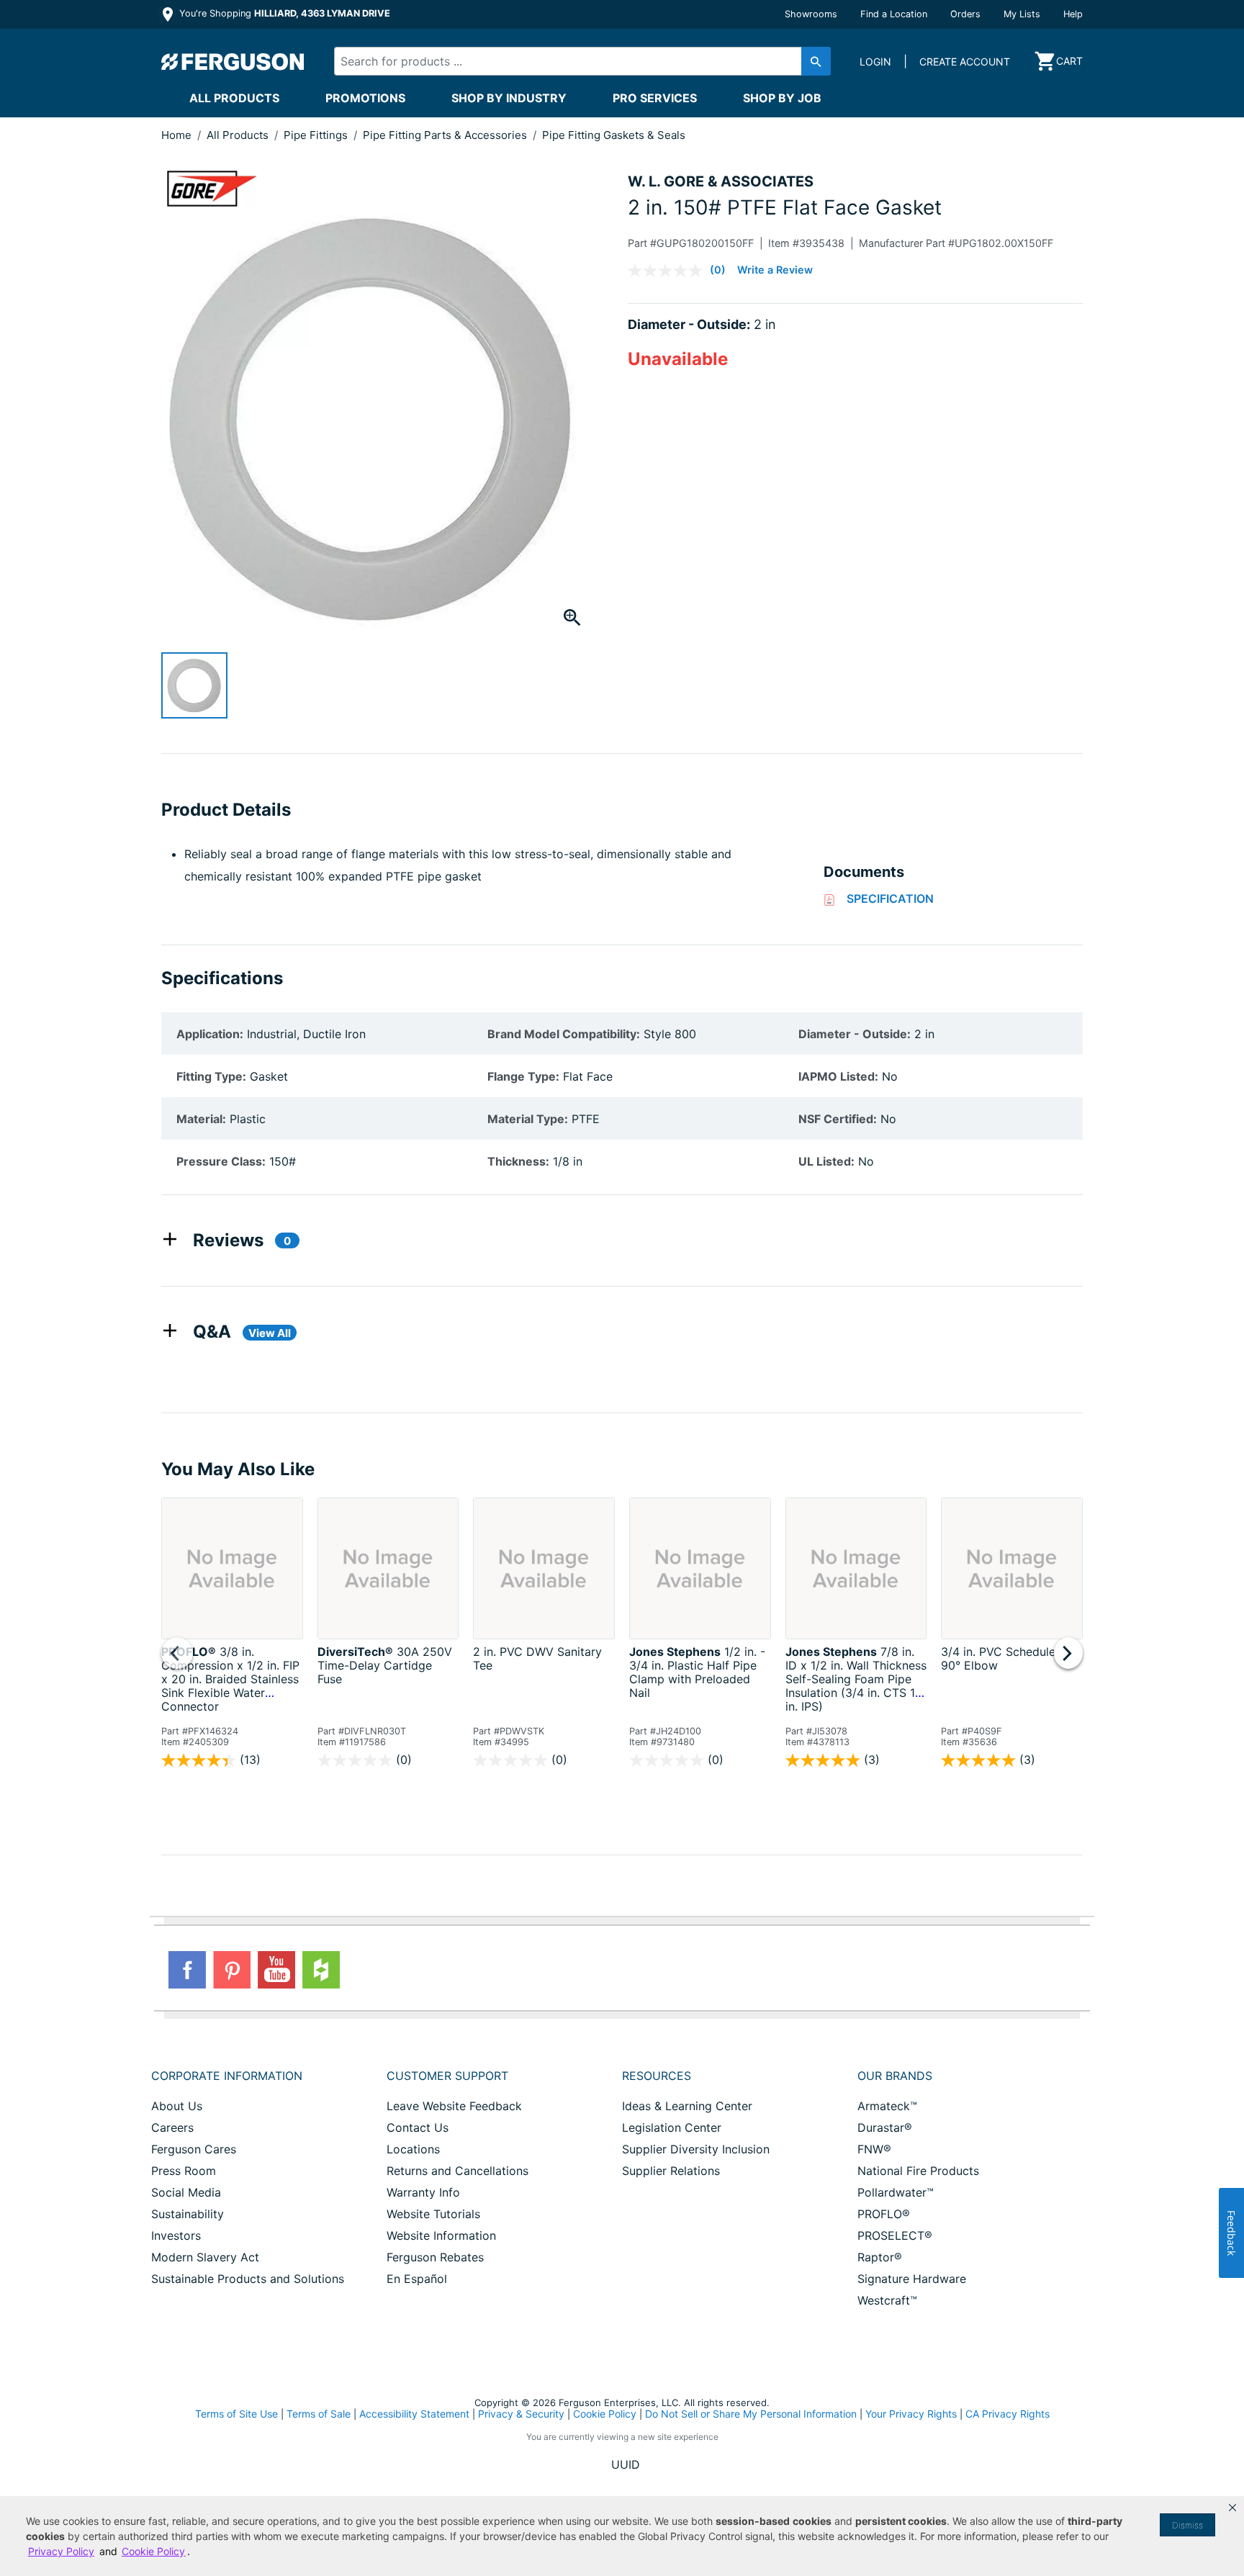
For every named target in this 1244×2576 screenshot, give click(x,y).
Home (176, 135)
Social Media (186, 2192)
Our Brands (895, 2076)
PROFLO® (884, 2214)
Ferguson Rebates (435, 2257)
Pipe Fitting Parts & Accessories (446, 135)
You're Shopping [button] (283, 13)
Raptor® (880, 2257)
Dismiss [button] (1187, 2525)
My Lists (1022, 14)
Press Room (184, 2171)
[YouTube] (276, 1970)
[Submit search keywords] (816, 61)
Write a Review (775, 270)
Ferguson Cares (194, 2149)
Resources (657, 2076)
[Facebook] (187, 1970)
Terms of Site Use (236, 2414)
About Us (177, 2106)
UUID (626, 2464)
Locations (413, 2149)
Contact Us (418, 2127)
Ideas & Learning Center (687, 2106)
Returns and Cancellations (458, 2171)
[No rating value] (669, 271)
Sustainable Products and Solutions (248, 2279)
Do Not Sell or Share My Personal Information (751, 2414)
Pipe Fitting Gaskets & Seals (614, 135)
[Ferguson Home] (233, 61)
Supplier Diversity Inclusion (696, 2149)
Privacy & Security (521, 2414)
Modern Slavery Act (205, 2257)
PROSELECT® (895, 2235)
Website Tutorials (433, 2214)
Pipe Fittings (317, 135)
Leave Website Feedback (454, 2106)
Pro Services (655, 98)
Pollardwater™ (896, 2192)
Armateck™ (887, 2106)
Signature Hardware (912, 2279)
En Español (417, 2279)
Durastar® (885, 2127)
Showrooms (811, 14)
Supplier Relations (671, 2171)
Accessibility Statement (414, 2414)
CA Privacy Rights (1008, 2414)
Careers (172, 2127)
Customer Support (447, 2076)
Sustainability (188, 2214)
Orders (965, 14)
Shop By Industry (509, 98)
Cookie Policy (605, 2414)
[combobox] (570, 61)
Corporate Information (227, 2076)
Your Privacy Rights (911, 2414)
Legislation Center (672, 2127)
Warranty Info (423, 2192)
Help (1073, 14)
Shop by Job (782, 98)
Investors (176, 2235)
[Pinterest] (232, 1970)
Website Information (441, 2235)
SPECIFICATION (890, 899)
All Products (234, 98)
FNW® (874, 2149)
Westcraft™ (887, 2300)
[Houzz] (321, 1970)
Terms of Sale (319, 2414)
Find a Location (894, 14)
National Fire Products (918, 2171)
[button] (1232, 2508)
